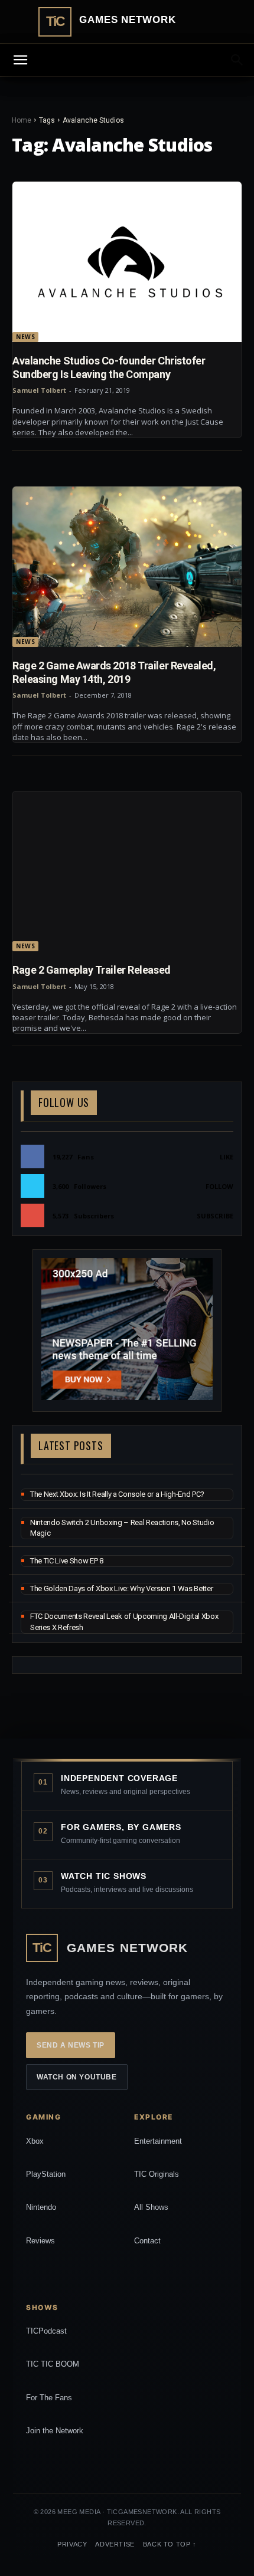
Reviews (40, 2241)
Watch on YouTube (77, 2077)
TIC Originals (157, 2174)
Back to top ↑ (170, 2544)
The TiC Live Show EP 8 (67, 1561)
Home (22, 120)
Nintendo (41, 2207)
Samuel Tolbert (39, 390)
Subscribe (215, 1216)
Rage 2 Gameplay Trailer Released (92, 970)
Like (227, 1157)
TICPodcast (46, 2331)
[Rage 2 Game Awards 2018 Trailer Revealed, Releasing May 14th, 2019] (127, 567)
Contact (147, 2241)
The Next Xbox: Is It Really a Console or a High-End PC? (117, 1494)
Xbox (35, 2141)
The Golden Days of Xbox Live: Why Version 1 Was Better (121, 1588)
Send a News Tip (71, 2045)
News (25, 337)
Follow (219, 1186)
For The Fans (49, 2398)
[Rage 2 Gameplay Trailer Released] (127, 872)
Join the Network (55, 2431)
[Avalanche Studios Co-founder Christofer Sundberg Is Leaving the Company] (127, 262)
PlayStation (46, 2174)
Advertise (115, 2544)
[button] (237, 60)
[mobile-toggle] (20, 60)
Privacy (72, 2544)
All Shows (151, 2207)
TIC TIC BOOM (53, 2364)
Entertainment (158, 2141)
